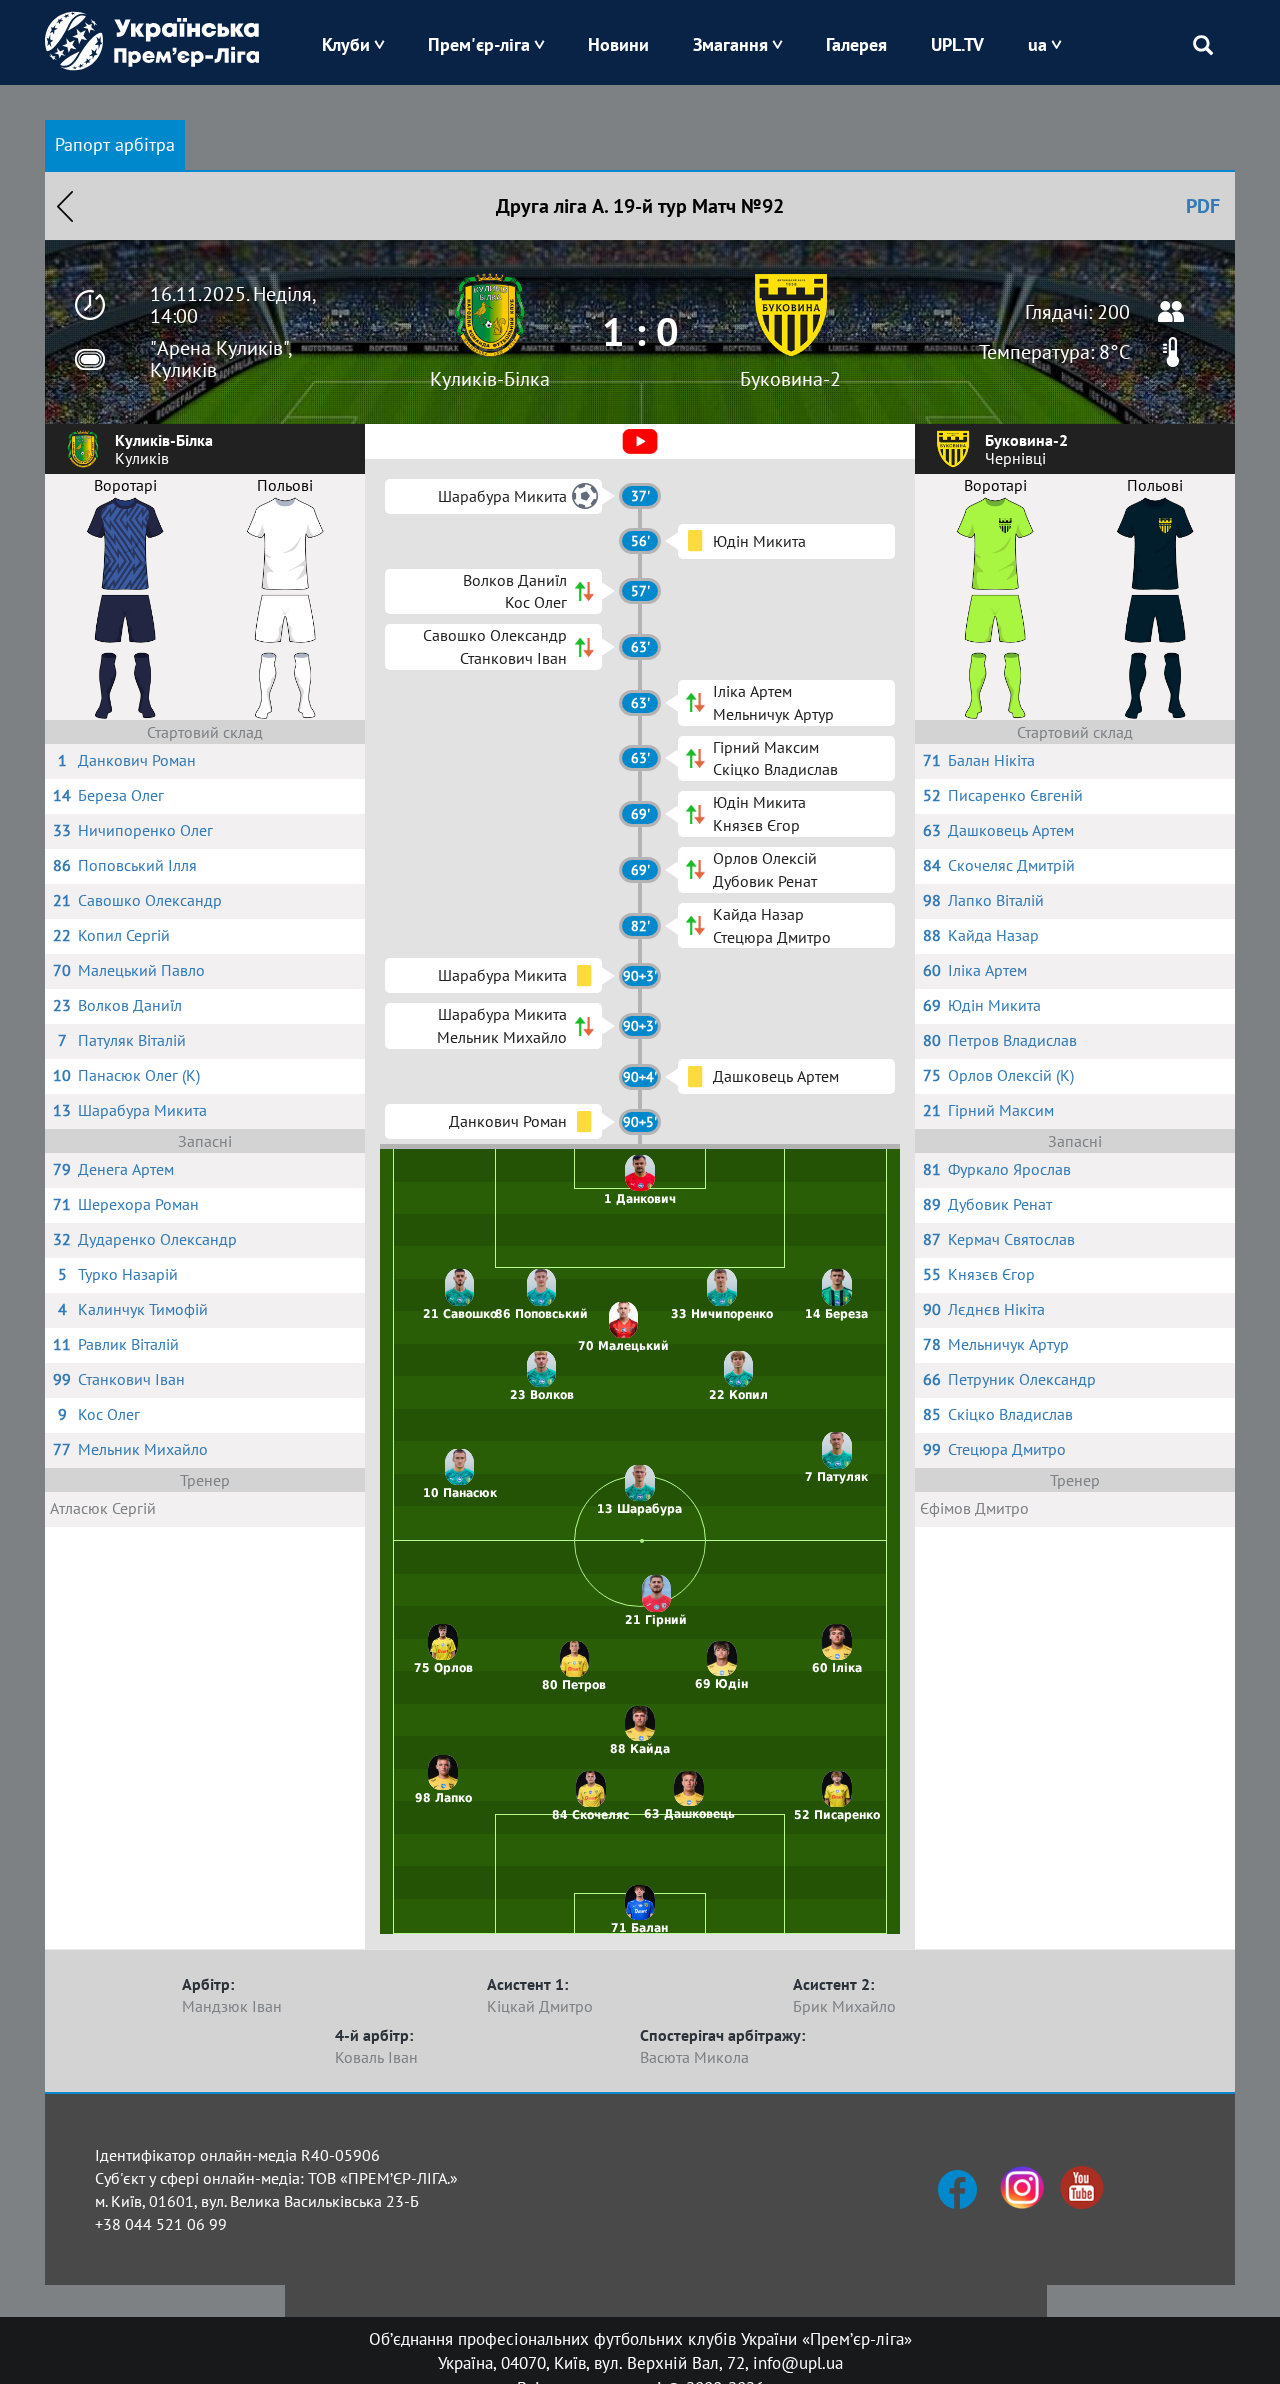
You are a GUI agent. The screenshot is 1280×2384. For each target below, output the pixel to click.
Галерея (856, 44)
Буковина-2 (790, 379)
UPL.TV (957, 44)
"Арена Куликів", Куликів (220, 359)
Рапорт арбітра (115, 144)
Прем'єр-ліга (479, 44)
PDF (1203, 206)
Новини (618, 44)
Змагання (730, 44)
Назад (65, 206)
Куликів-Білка (490, 379)
